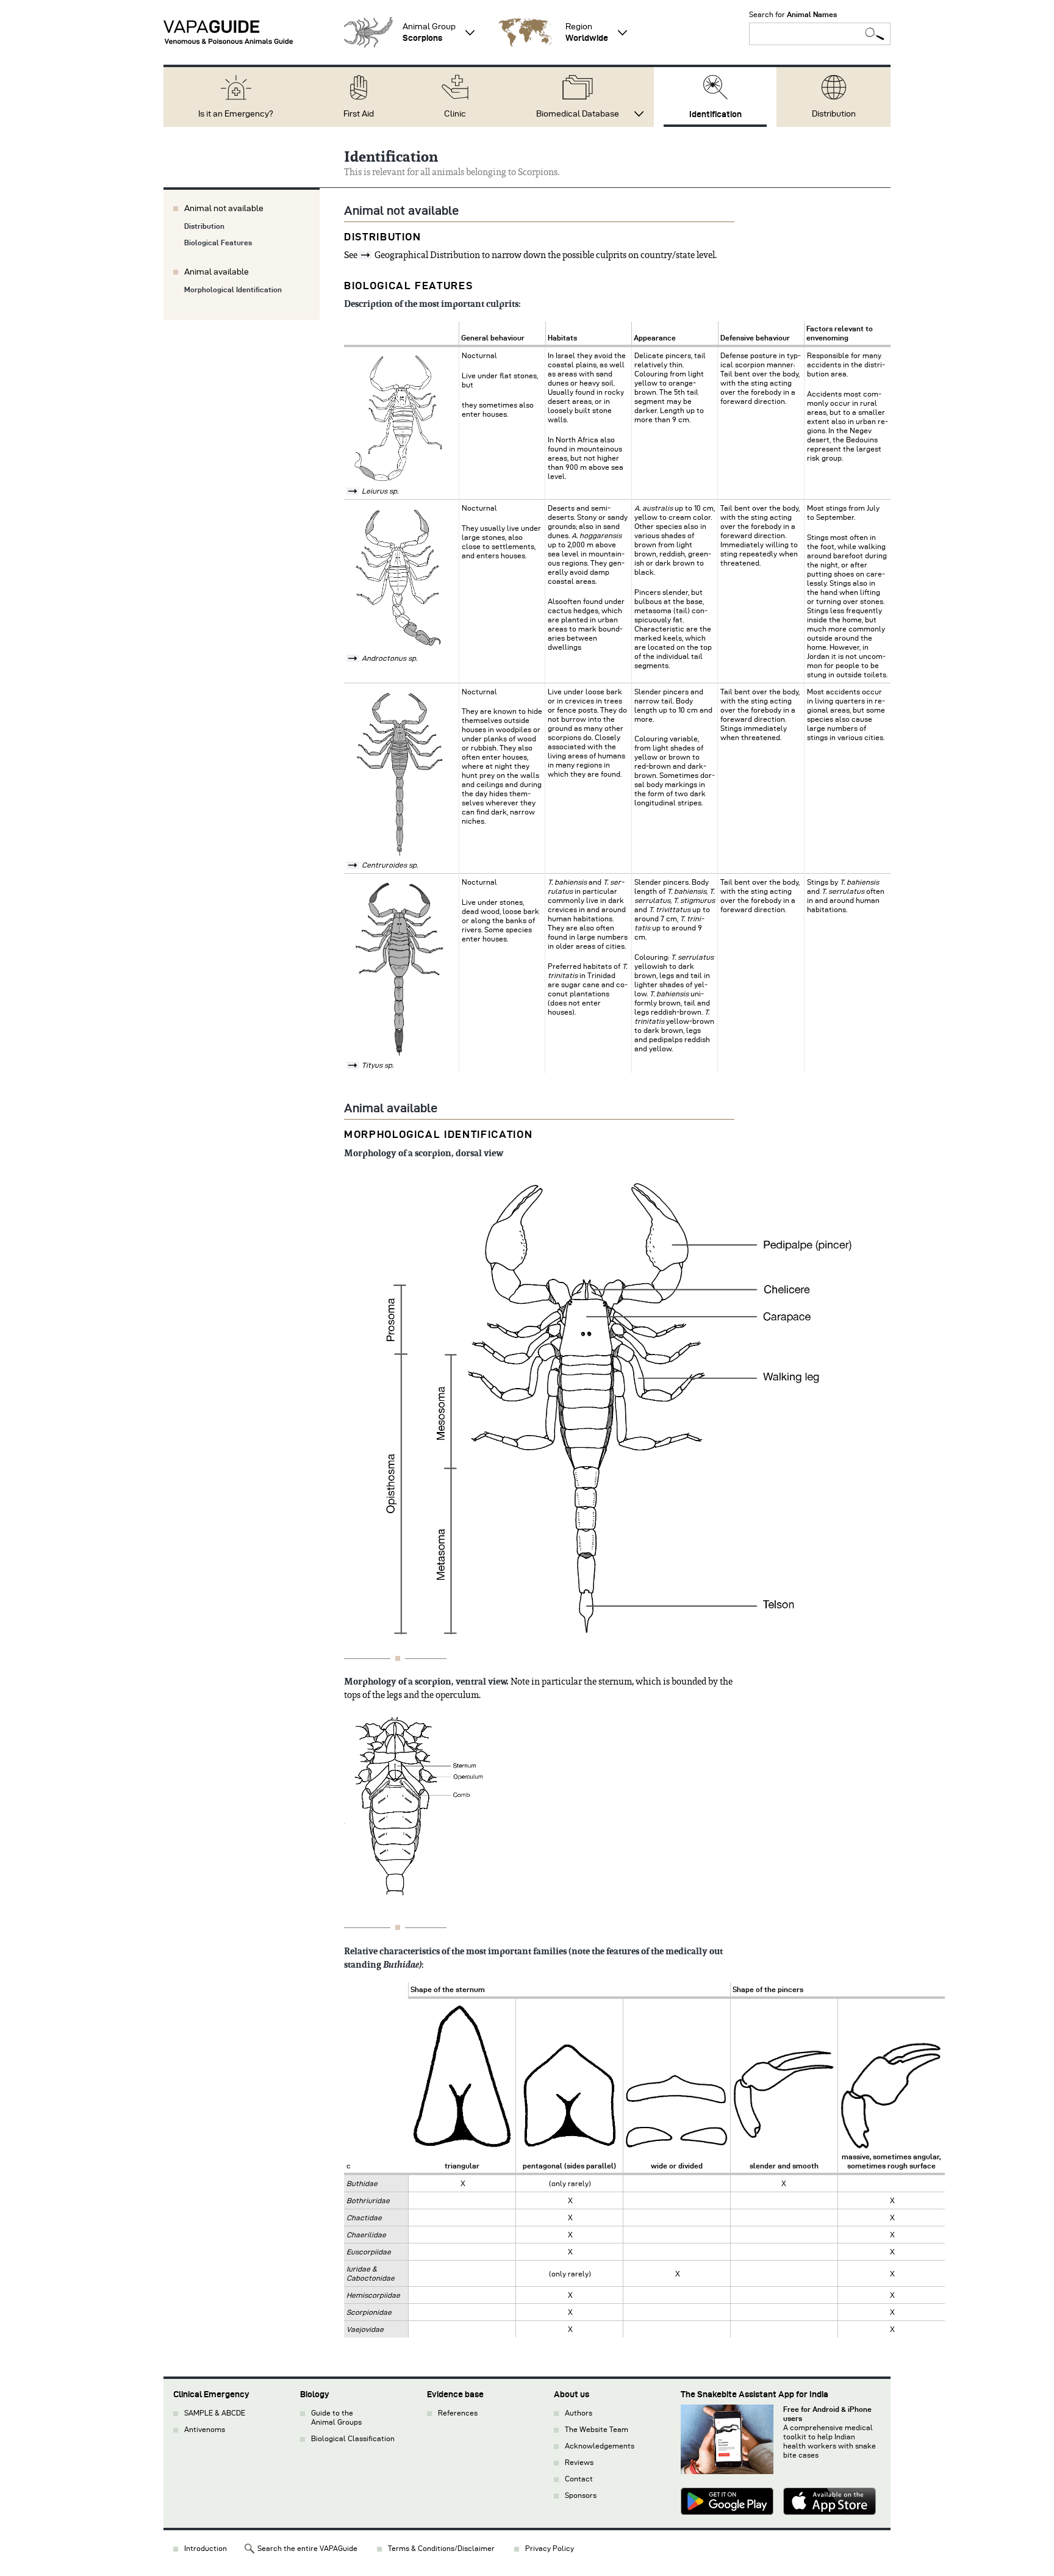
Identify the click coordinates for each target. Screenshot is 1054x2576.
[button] (368, 32)
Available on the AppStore (830, 2503)
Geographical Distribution (427, 255)
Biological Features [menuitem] (218, 243)
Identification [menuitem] (715, 114)
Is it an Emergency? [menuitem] (236, 114)
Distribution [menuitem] (834, 114)
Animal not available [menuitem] (224, 208)
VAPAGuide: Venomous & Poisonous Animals (228, 32)
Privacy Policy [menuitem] (550, 2548)
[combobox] (820, 34)
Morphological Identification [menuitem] (233, 290)
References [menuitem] (458, 2413)
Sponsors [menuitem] (581, 2495)
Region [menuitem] (587, 32)
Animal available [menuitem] (217, 272)
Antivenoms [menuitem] (205, 2429)
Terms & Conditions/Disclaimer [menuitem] (441, 2548)
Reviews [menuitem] (579, 2462)
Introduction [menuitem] (206, 2548)
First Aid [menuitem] (359, 114)
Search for (793, 14)
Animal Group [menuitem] (429, 32)
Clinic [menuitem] (455, 114)
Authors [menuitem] (579, 2413)
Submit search (875, 34)
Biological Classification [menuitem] (353, 2438)
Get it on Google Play (727, 2503)
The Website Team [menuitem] (597, 2429)
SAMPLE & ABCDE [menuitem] (215, 2413)
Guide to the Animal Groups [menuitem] (336, 2417)
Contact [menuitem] (579, 2479)
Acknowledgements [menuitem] (600, 2446)
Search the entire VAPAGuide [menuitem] (307, 2548)
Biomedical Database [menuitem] (578, 114)
